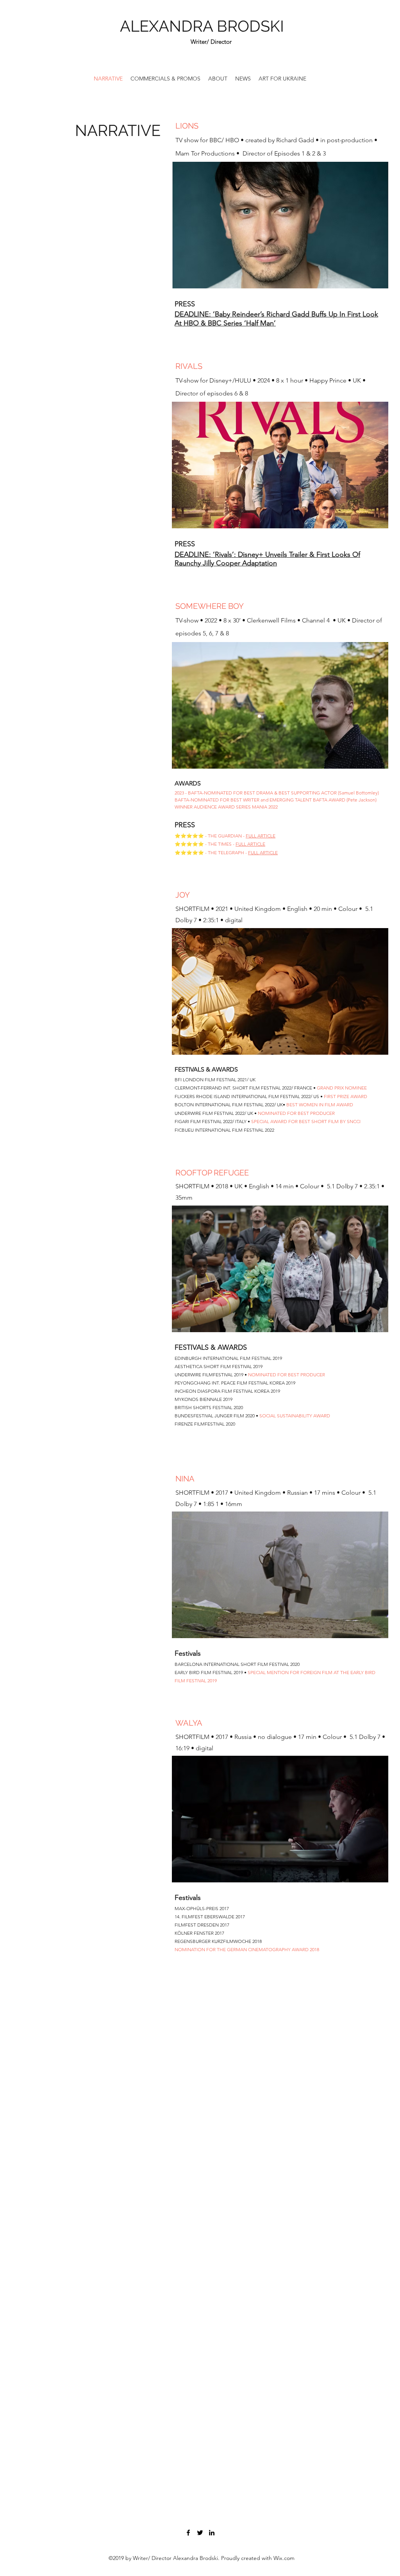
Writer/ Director (211, 42)
